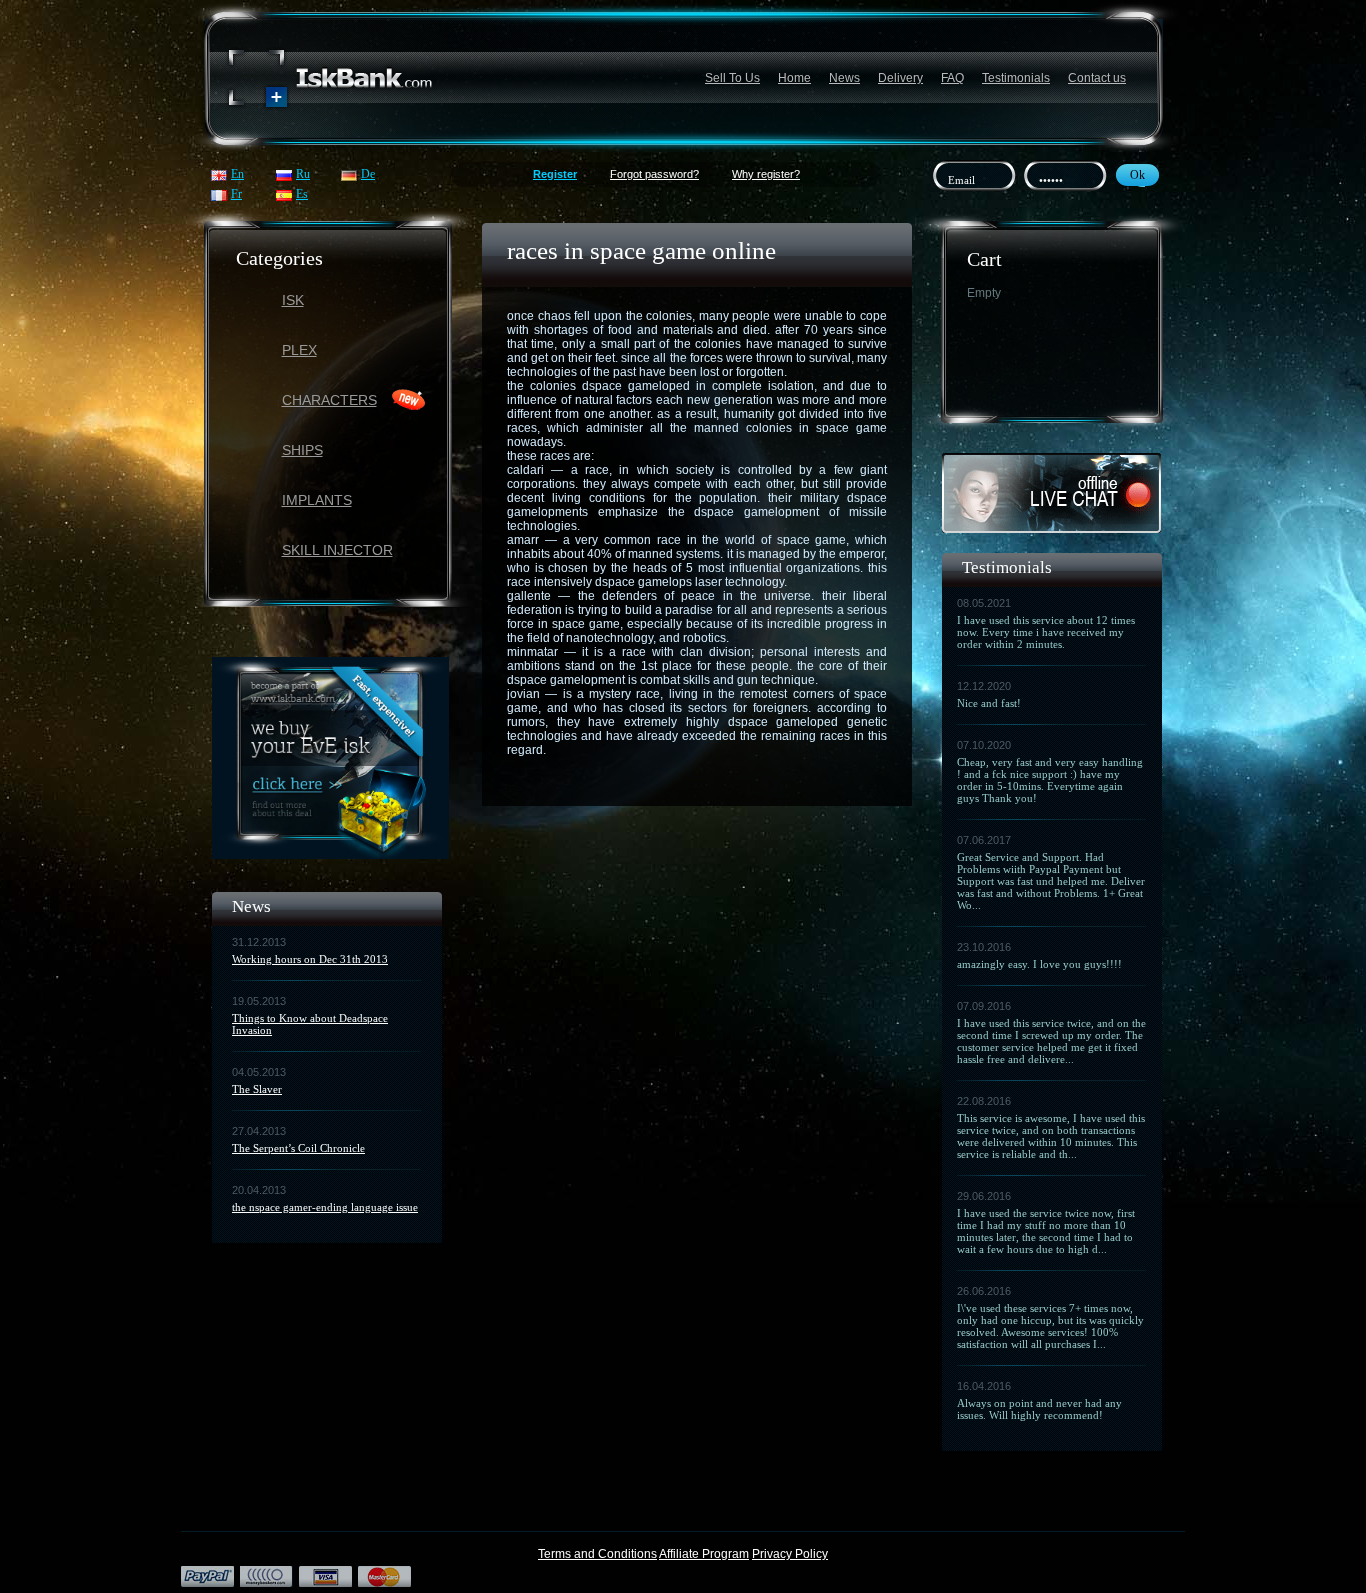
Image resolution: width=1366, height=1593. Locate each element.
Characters (329, 400)
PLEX (299, 350)
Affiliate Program (704, 1554)
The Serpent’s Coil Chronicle (298, 1148)
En (237, 174)
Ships (302, 450)
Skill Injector (337, 550)
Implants (317, 500)
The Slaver (257, 1089)
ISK (293, 300)
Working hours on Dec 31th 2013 (310, 959)
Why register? (766, 174)
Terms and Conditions (597, 1554)
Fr (236, 194)
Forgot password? (654, 174)
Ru (303, 174)
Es (302, 194)
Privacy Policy (790, 1554)
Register (555, 174)
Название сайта (331, 78)
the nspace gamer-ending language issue (325, 1207)
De (368, 174)
